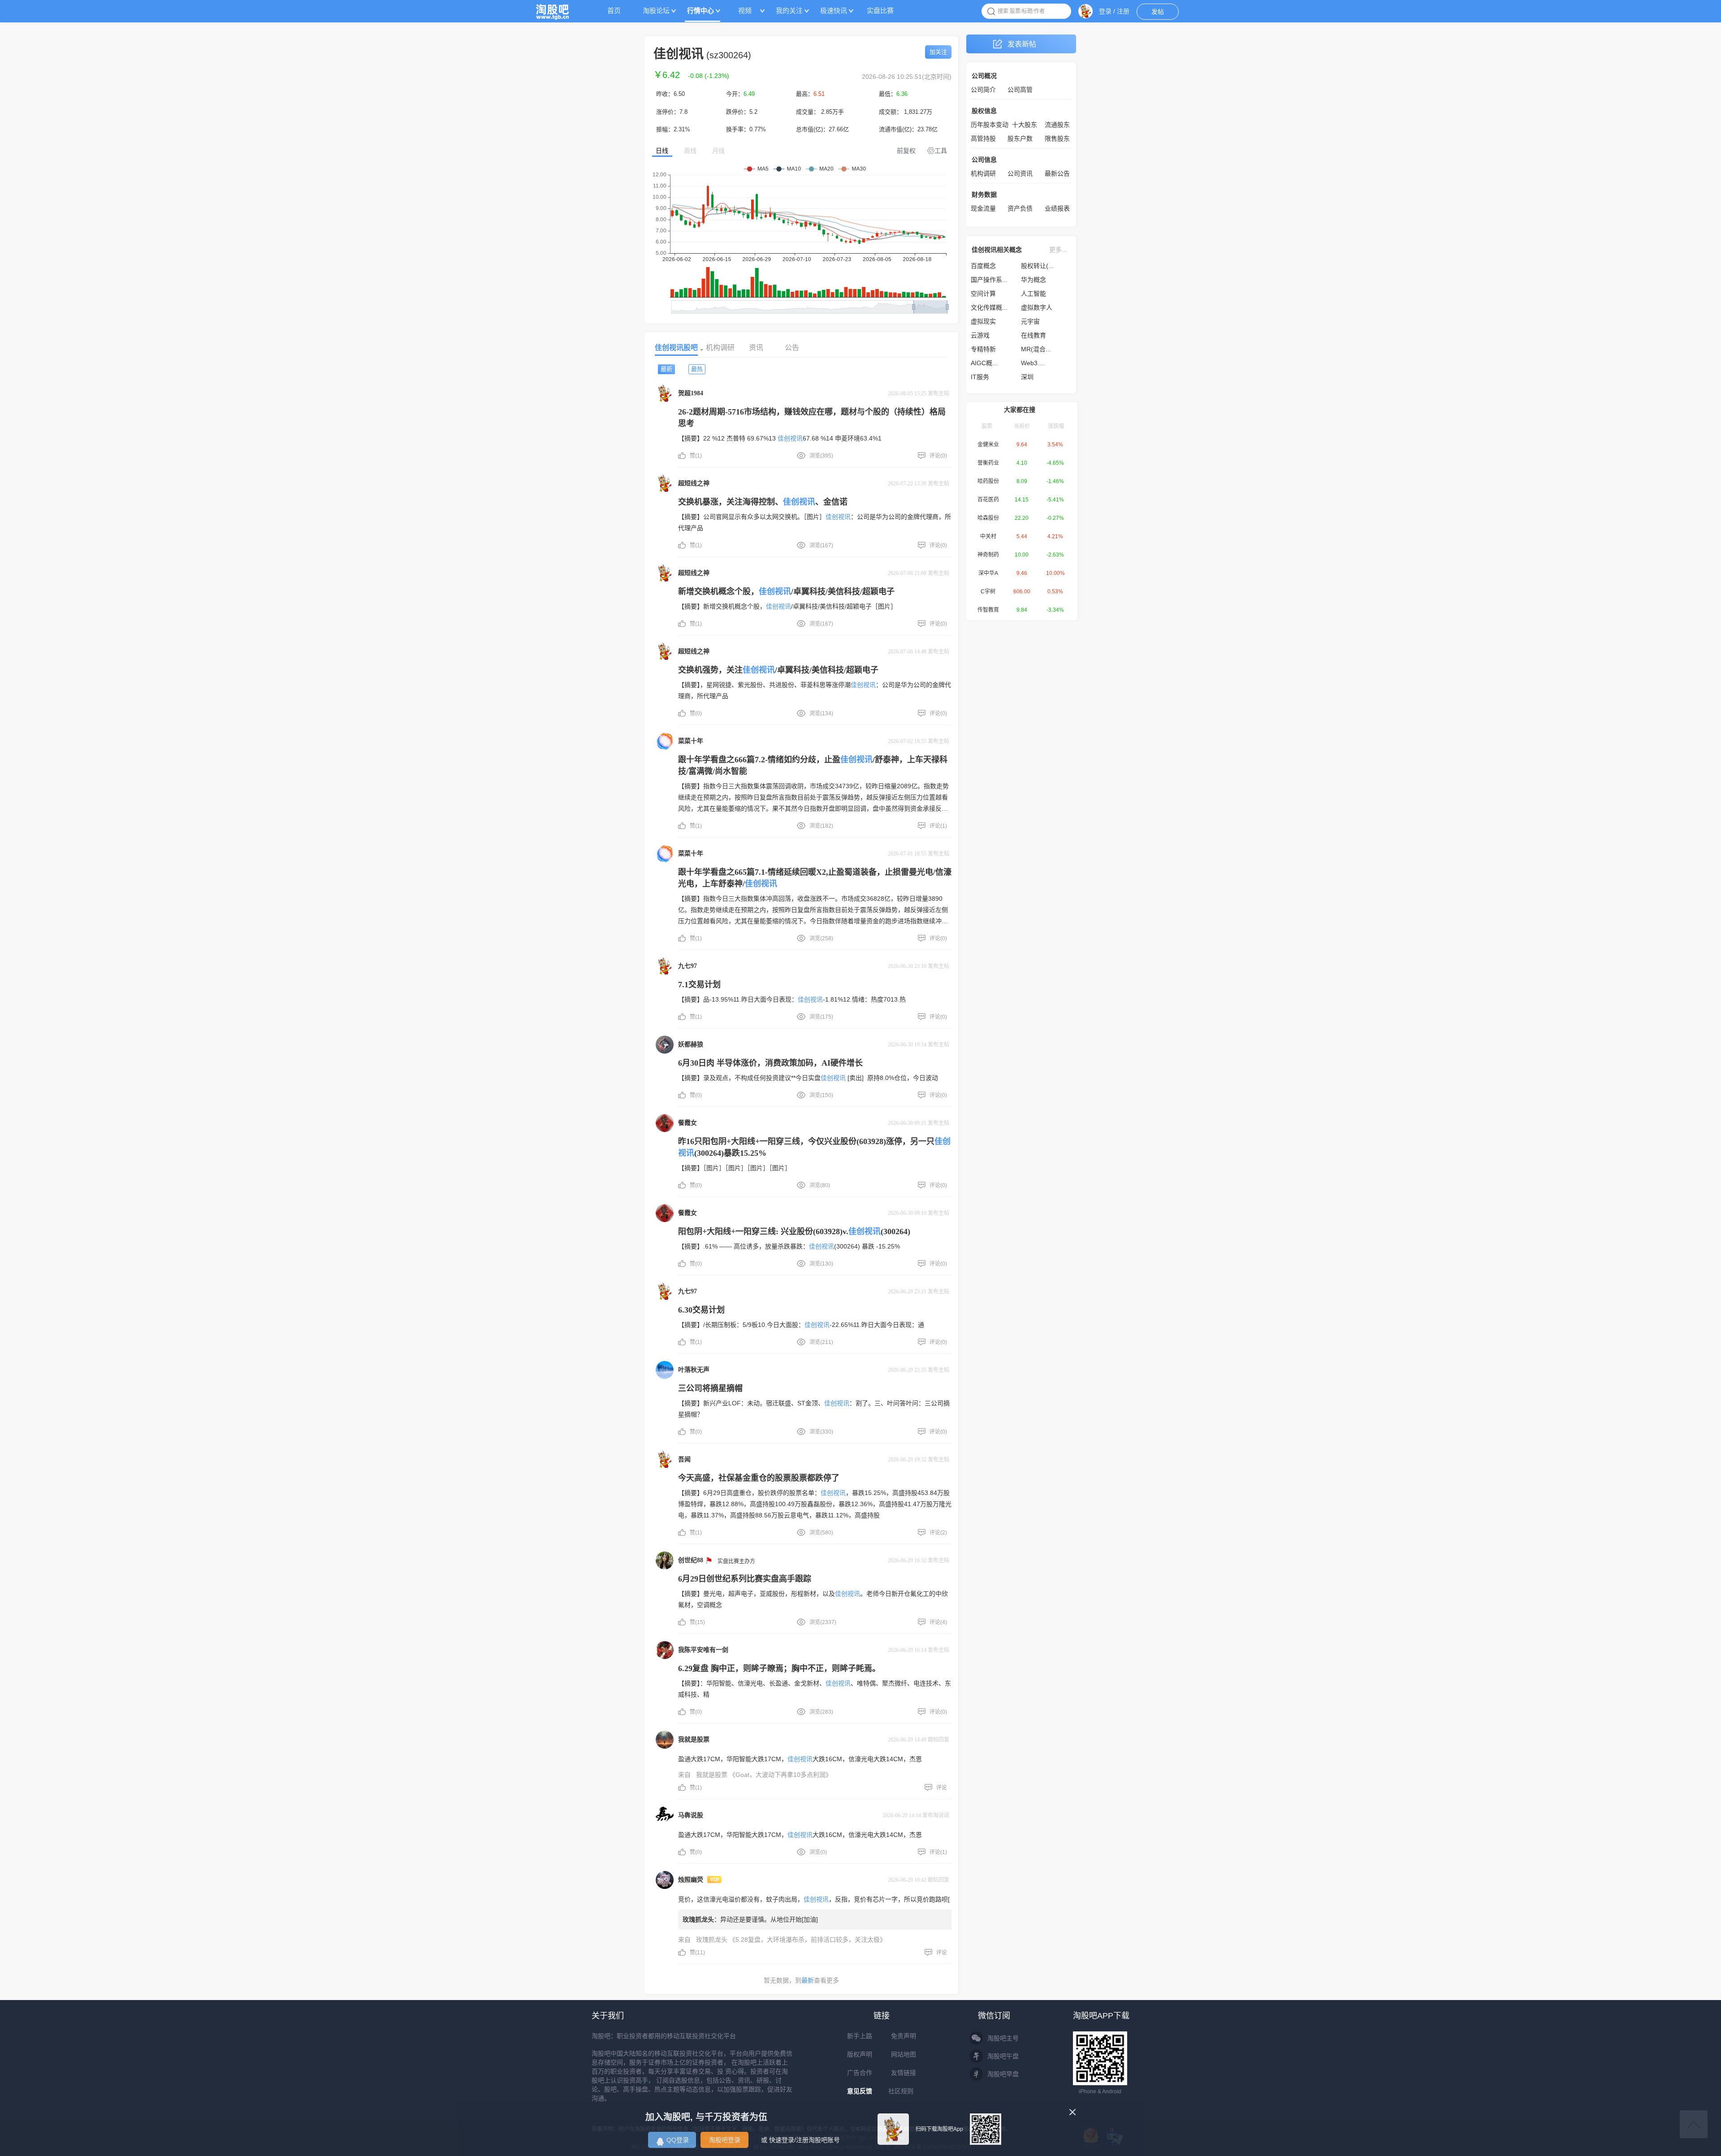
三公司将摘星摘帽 (710, 1388)
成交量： (820, 112)
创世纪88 (691, 1560)
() (709, 76)
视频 (745, 11)
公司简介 (983, 90)
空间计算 (983, 294)
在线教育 (1033, 335)
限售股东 (1057, 138)
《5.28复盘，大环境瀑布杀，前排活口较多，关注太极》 (808, 1940)
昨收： (670, 94)
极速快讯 (834, 11)
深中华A (988, 573)
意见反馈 (860, 2091)
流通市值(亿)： (908, 129)
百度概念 (983, 266)
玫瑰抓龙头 (698, 1919)
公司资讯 (1020, 173)
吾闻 (684, 1459)
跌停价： (742, 112)
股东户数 (1020, 138)
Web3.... (1033, 363)
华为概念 (1033, 280)
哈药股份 (988, 481)
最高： (810, 94)
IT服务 (980, 377)
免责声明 (904, 2036)
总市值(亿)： (822, 129)
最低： (893, 94)
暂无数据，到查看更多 (801, 1980)
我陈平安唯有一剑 (703, 1650)
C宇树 (988, 592)
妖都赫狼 (691, 1044)
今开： (740, 94)
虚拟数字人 (1037, 307)
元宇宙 (1030, 321)
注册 (1123, 11)
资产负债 (1020, 208)
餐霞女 (688, 1123)
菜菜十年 (691, 741)
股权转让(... (1037, 266)
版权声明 (860, 2054)
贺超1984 (691, 393)
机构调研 (720, 348)
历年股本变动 (990, 125)
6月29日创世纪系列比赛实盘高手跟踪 (745, 1579)
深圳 (1027, 377)
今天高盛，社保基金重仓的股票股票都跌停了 (759, 1478)
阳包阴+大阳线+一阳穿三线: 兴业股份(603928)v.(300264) (794, 1231)
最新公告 (1057, 173)
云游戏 (980, 335)
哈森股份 (988, 518)
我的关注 (789, 11)
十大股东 (1025, 125)
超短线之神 (694, 483)
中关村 (988, 536)
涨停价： (672, 112)
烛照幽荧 (691, 1880)
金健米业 (988, 445)
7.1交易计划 (699, 985)
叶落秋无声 (694, 1370)
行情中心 (701, 11)
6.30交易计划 (701, 1310)
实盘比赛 (880, 11)
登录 (1105, 11)
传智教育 (988, 610)
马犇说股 (691, 1815)
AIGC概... (984, 363)
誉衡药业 (988, 463)
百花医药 (988, 500)
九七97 (688, 966)
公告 (792, 348)
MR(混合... (1036, 349)
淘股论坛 (656, 11)
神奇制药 (988, 555)
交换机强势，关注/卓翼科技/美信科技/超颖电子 (778, 670)
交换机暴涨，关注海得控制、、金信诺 (763, 502)
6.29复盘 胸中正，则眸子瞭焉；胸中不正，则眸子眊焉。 (779, 1668)
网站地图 (904, 2054)
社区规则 (901, 2091)
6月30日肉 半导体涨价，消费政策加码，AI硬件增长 (770, 1063)
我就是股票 (694, 1739)
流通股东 (1057, 125)
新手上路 (860, 2036)
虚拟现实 (983, 321)
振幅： (673, 129)
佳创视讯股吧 (676, 348)
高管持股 (983, 138)
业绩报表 (1057, 208)
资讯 (756, 348)
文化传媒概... (989, 307)
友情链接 (904, 2073)
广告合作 (860, 2073)
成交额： (906, 112)
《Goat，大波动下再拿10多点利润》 (781, 1775)
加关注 (938, 52)
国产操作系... (989, 280)
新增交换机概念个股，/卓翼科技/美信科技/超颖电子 (786, 592)
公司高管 (1020, 90)
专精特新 (983, 349)
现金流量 (983, 208)
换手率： (746, 129)
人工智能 (1033, 294)
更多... (1058, 250)
